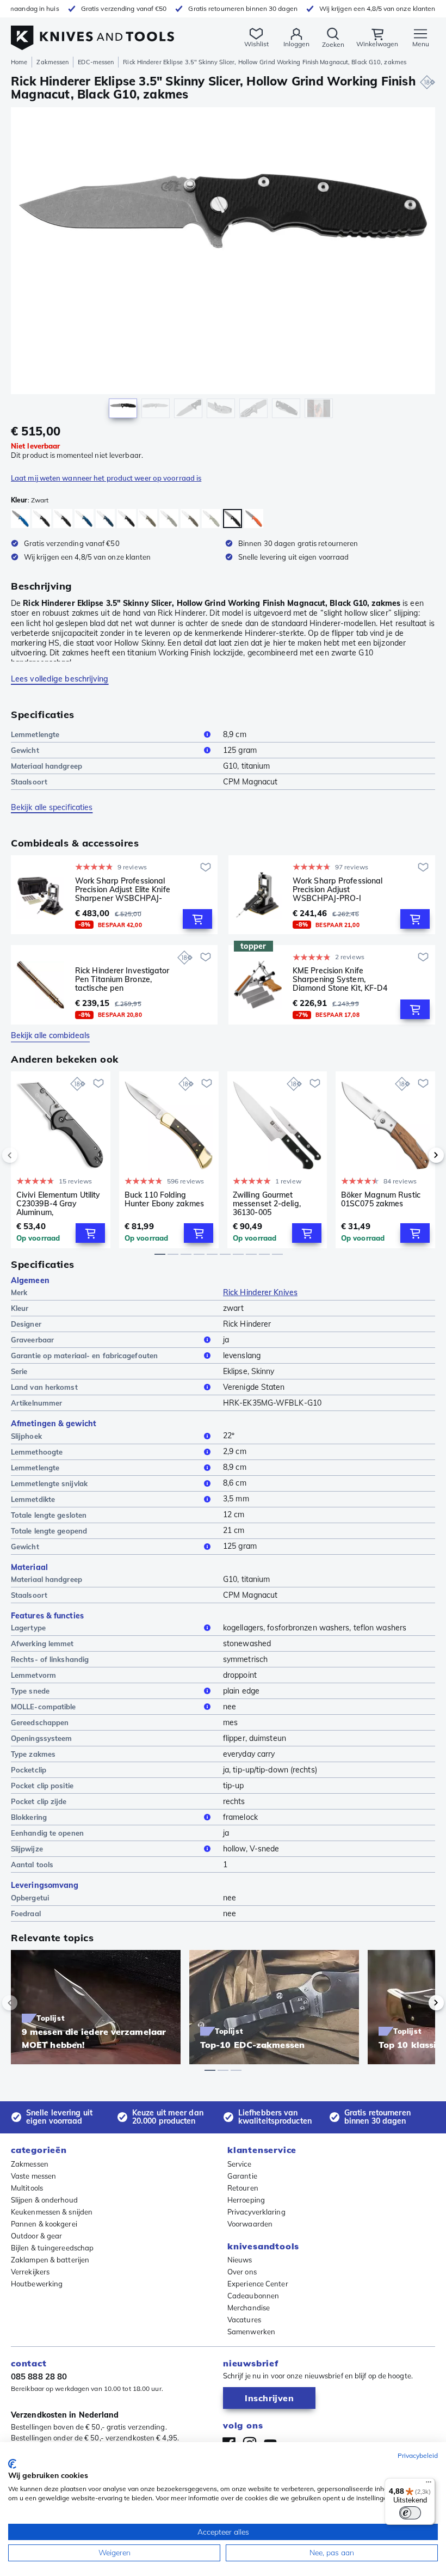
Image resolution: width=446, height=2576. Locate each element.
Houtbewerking (37, 2284)
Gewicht (25, 750)
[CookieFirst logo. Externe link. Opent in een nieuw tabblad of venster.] (12, 2464)
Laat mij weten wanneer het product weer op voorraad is (106, 478)
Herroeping (246, 2200)
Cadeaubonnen (253, 2296)
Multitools (27, 2188)
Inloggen (296, 44)
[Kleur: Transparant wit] (211, 519)
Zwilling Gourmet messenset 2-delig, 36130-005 (267, 1204)
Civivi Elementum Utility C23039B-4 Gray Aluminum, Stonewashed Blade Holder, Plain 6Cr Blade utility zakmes (58, 1204)
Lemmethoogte (37, 1452)
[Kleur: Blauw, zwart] (63, 519)
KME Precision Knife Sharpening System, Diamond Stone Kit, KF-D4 (340, 979)
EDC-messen (96, 62)
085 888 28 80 (39, 2376)
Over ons (242, 2272)
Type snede (30, 1691)
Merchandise (249, 2308)
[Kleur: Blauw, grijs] (20, 519)
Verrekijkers (30, 2272)
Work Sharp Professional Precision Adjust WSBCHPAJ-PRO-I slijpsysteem (337, 890)
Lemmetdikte (33, 1499)
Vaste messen (33, 2176)
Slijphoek (26, 1436)
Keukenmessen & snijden (52, 2212)
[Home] (92, 32)
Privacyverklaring (256, 2212)
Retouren (243, 2188)
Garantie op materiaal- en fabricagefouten (84, 1356)
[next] (418, 1155)
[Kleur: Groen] (190, 519)
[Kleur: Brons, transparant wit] (169, 519)
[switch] (410, 2513)
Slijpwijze (27, 1849)
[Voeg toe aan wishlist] (206, 867)
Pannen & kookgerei (44, 2224)
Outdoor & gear (36, 2236)
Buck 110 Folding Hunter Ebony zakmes (164, 1200)
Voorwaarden (250, 2224)
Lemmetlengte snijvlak (49, 1483)
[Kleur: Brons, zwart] (126, 519)
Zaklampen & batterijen (50, 2260)
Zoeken (333, 44)
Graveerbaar (32, 1340)
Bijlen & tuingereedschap (52, 2248)
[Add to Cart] (197, 919)
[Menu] (429, 2485)
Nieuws (240, 2260)
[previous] (28, 1155)
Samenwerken (251, 2332)
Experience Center (258, 2284)
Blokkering (29, 1817)
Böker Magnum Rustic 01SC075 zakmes (381, 1200)
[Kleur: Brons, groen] (148, 519)
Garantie (242, 2176)
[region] (223, 265)
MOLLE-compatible (44, 1707)
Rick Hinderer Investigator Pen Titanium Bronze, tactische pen (122, 979)
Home (19, 62)
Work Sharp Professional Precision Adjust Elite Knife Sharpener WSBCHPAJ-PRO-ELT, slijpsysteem (123, 890)
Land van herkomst (44, 1387)
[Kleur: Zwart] (42, 519)
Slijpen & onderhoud (44, 2200)
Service (239, 2164)
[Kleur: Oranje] (254, 519)
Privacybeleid (418, 2455)
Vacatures (244, 2320)
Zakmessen (52, 62)
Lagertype (28, 1628)
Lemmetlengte (35, 734)
